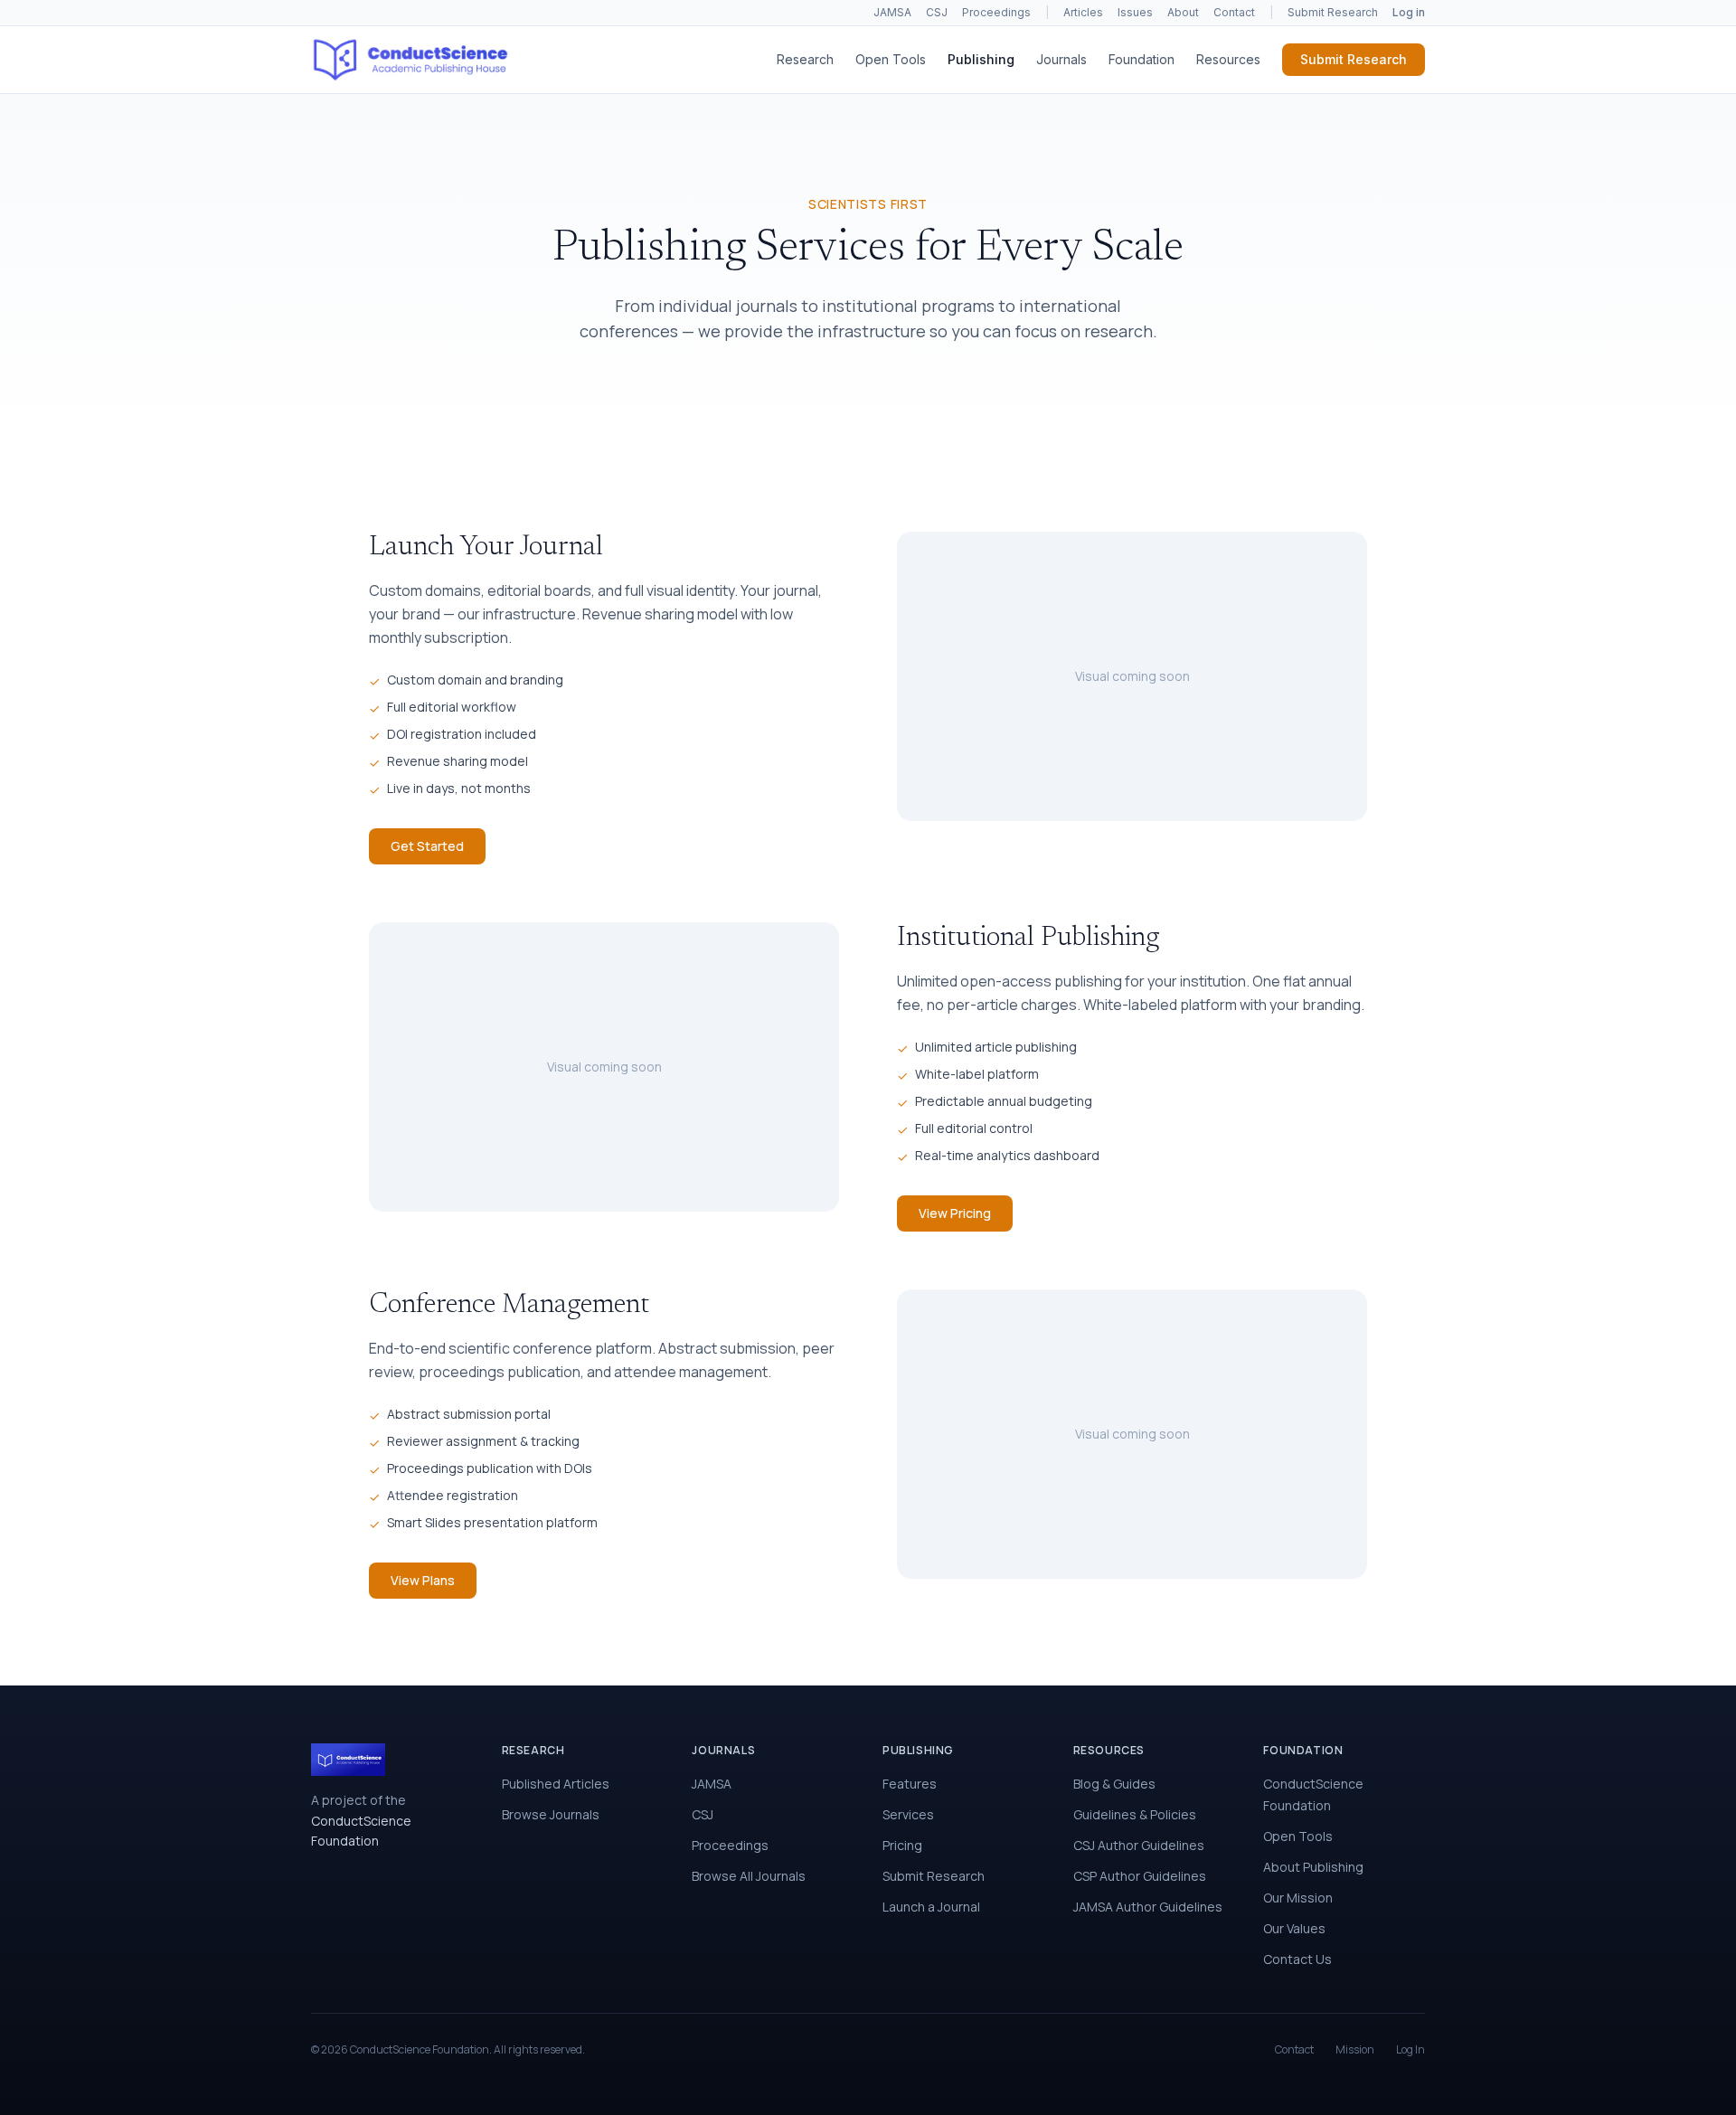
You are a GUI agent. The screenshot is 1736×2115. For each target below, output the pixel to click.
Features (910, 1784)
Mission (1355, 2050)
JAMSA (892, 12)
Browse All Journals (749, 1876)
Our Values (1294, 1928)
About (1183, 12)
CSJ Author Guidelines (1139, 1845)
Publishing (981, 59)
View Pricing (955, 1213)
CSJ (937, 12)
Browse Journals (551, 1814)
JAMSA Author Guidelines (1148, 1907)
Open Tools (891, 59)
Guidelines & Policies (1135, 1814)
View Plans (423, 1580)
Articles (1083, 12)
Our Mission (1298, 1898)
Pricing (902, 1845)
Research (805, 59)
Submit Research (1333, 12)
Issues (1135, 12)
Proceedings (996, 12)
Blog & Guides (1114, 1784)
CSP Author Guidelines (1140, 1876)
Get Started (427, 846)
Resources (1228, 59)
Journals (1061, 59)
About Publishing (1313, 1867)
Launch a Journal (931, 1907)
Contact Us (1297, 1959)
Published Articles (556, 1784)
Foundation (1142, 59)
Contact (1234, 12)
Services (908, 1814)
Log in (1409, 12)
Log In (1410, 2050)
